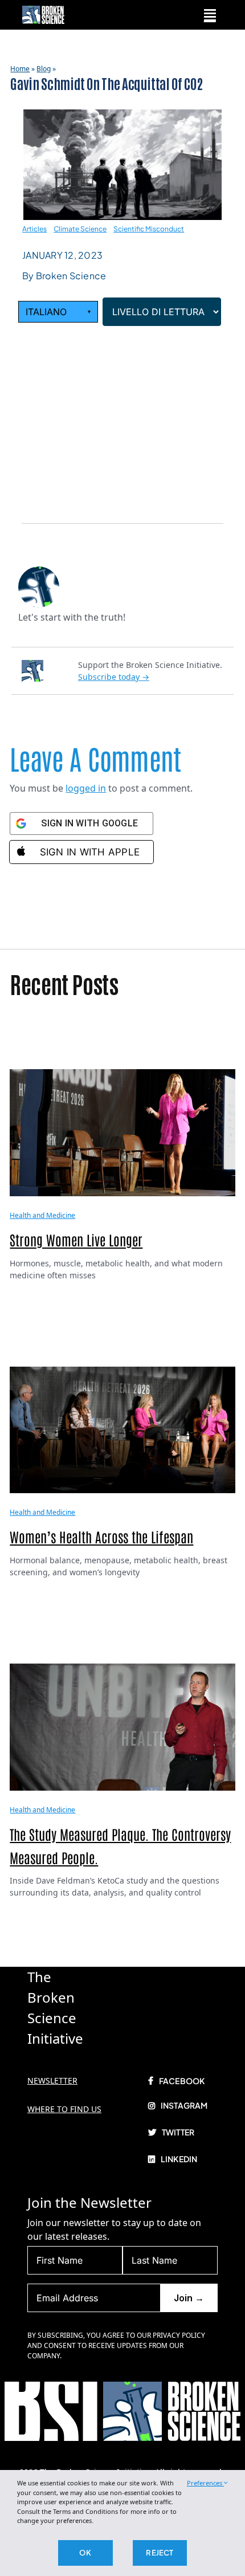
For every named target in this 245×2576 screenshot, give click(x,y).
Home (20, 69)
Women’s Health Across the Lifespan (101, 1536)
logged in (86, 788)
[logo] (43, 10)
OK (85, 2553)
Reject (160, 2553)
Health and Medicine (42, 1215)
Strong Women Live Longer (76, 1239)
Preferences (205, 2483)
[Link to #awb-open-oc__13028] (210, 15)
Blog (44, 69)
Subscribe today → (114, 677)
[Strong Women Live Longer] (122, 1132)
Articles (34, 229)
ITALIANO (58, 312)
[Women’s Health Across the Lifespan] (122, 1429)
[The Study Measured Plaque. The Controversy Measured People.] (122, 1726)
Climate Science (80, 229)
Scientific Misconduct (149, 229)
